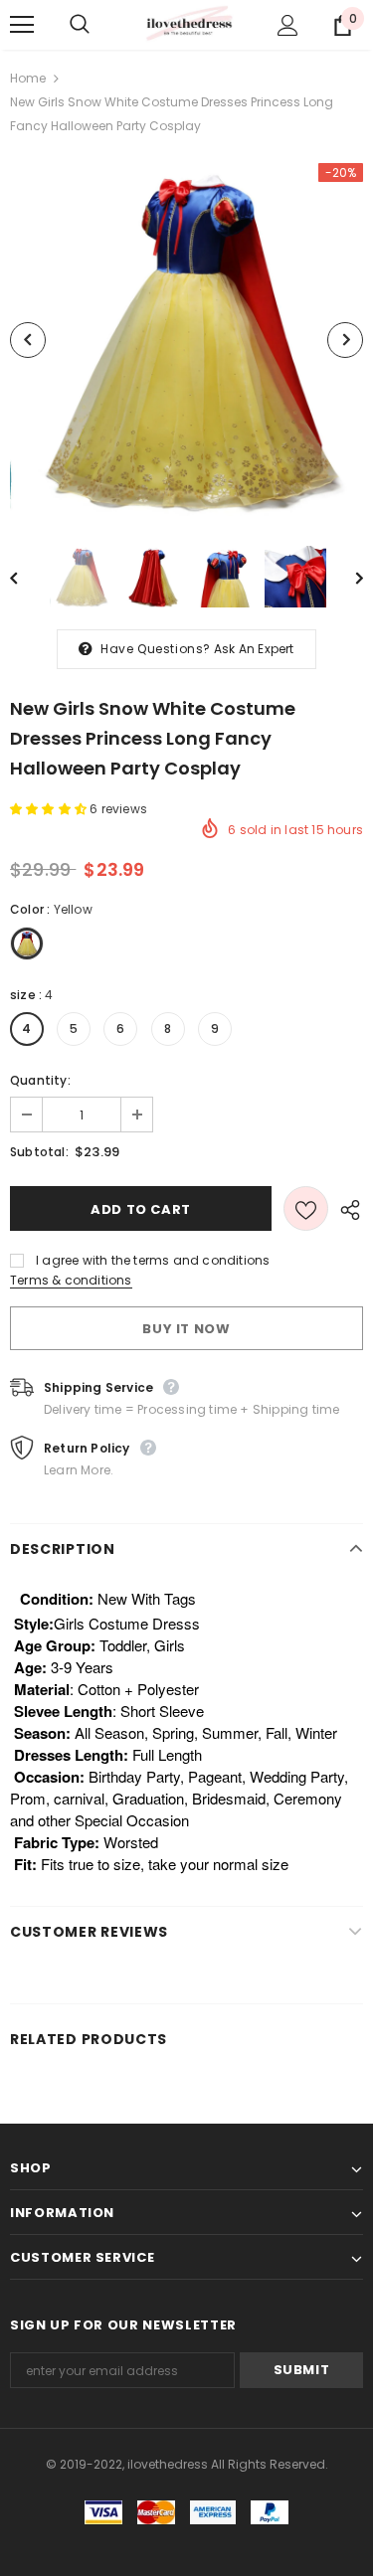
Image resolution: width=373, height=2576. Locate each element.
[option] (186, 340)
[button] (50, 809)
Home (28, 78)
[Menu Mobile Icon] (22, 25)
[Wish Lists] (306, 1208)
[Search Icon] (99, 25)
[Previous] (28, 340)
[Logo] (189, 24)
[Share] (346, 1209)
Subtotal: (39, 1152)
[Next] (345, 340)
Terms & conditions (71, 1280)
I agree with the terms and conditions (153, 1260)
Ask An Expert (254, 649)
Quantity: (40, 1080)
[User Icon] (288, 25)
